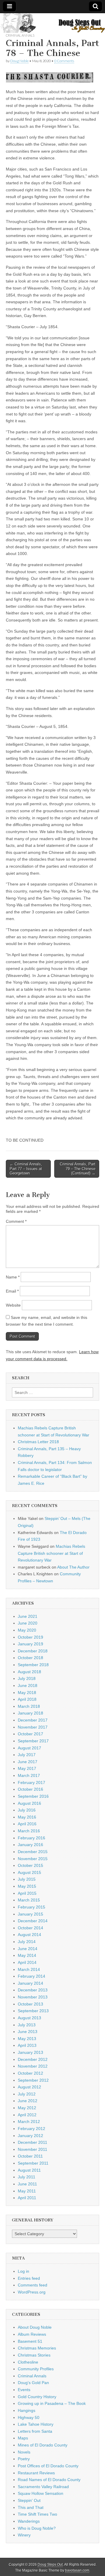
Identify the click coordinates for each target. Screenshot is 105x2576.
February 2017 (32, 1782)
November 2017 (33, 1727)
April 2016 (27, 1824)
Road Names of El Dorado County (49, 2480)
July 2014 (27, 1942)
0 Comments (64, 61)
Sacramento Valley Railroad (43, 2487)
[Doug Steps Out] (52, 23)
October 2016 (30, 1789)
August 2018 (29, 1672)
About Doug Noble (35, 2327)
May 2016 (27, 1817)
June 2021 (28, 1616)
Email (12, 1291)
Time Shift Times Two (37, 2514)
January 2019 (30, 1644)
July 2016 (27, 1810)
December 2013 (33, 1990)
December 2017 (33, 1720)
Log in (23, 2271)
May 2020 (27, 1630)
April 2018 (27, 1699)
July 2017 (27, 1755)
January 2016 (30, 1845)
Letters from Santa (35, 2431)
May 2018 (27, 1693)
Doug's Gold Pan (33, 2383)
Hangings (27, 2410)
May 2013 (27, 2039)
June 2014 (28, 1949)
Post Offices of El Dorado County (48, 2466)
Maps (23, 2438)
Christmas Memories (37, 2348)
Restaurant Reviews (36, 2473)
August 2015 (29, 1872)
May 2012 (27, 2108)
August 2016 (29, 1803)
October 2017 (30, 1734)
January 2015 (30, 1914)
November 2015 (33, 1859)
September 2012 (33, 2080)
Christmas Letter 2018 (38, 1442)
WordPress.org (32, 2292)
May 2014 (27, 1955)
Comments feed (33, 2285)
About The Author (73, 1567)
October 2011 (30, 2156)
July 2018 (27, 1678)
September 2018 (33, 1665)
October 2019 (30, 1637)
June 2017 (28, 1762)
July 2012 (27, 2094)
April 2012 (27, 2115)
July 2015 (27, 1879)
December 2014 (33, 1921)
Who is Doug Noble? (37, 2528)
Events (24, 2390)
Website (13, 1305)
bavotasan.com (77, 2570)
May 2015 (27, 1886)
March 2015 (29, 1900)
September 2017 (33, 1741)
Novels (24, 2452)
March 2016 (29, 1831)
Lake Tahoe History (36, 2424)
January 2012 (30, 2136)
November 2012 (33, 2066)
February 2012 (32, 2129)
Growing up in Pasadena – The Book (52, 2403)
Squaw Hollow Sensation (41, 2493)
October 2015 (30, 1865)
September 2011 (33, 2163)
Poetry (24, 2459)
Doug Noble (19, 61)
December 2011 (33, 2142)
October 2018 (30, 1658)
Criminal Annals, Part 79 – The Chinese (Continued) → (78, 1169)
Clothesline (28, 2362)
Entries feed (29, 2278)
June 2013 (28, 2032)
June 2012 (28, 2101)
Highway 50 (29, 2417)
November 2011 (33, 2149)
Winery (24, 2535)
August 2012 (29, 2087)
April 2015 (27, 1893)
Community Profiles (36, 2369)
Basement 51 (30, 2341)
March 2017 (29, 1775)
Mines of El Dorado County (43, 2445)
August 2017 (29, 1748)
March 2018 (29, 1706)
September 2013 (33, 2011)
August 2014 (29, 1935)
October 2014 (30, 1928)
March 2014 (29, 1969)
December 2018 (33, 1651)
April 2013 (27, 2045)
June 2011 (27, 2184)
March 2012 (29, 2122)
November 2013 (33, 1997)
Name (13, 1277)
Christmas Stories (34, 2355)
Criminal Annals (20, 35)
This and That (31, 2507)
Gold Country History (37, 2397)
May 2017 (27, 1768)
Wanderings (29, 2521)
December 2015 (33, 1852)
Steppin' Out (29, 2500)
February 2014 (32, 1976)
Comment (16, 1221)
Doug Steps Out (50, 2565)
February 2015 (32, 1907)
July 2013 (27, 2025)
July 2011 (27, 2177)
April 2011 (27, 2198)
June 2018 (28, 1685)
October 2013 (30, 2004)
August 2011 (29, 2170)
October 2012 (30, 2073)
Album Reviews (32, 2334)
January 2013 (30, 2052)
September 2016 (33, 1796)
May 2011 (27, 2191)
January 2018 (30, 1713)
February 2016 (32, 1838)
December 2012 (33, 2059)
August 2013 (29, 2018)
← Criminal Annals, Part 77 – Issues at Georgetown (26, 1169)
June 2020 (28, 1623)
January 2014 (30, 1983)
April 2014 (27, 1962)
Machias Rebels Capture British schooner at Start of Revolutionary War (51, 1553)
